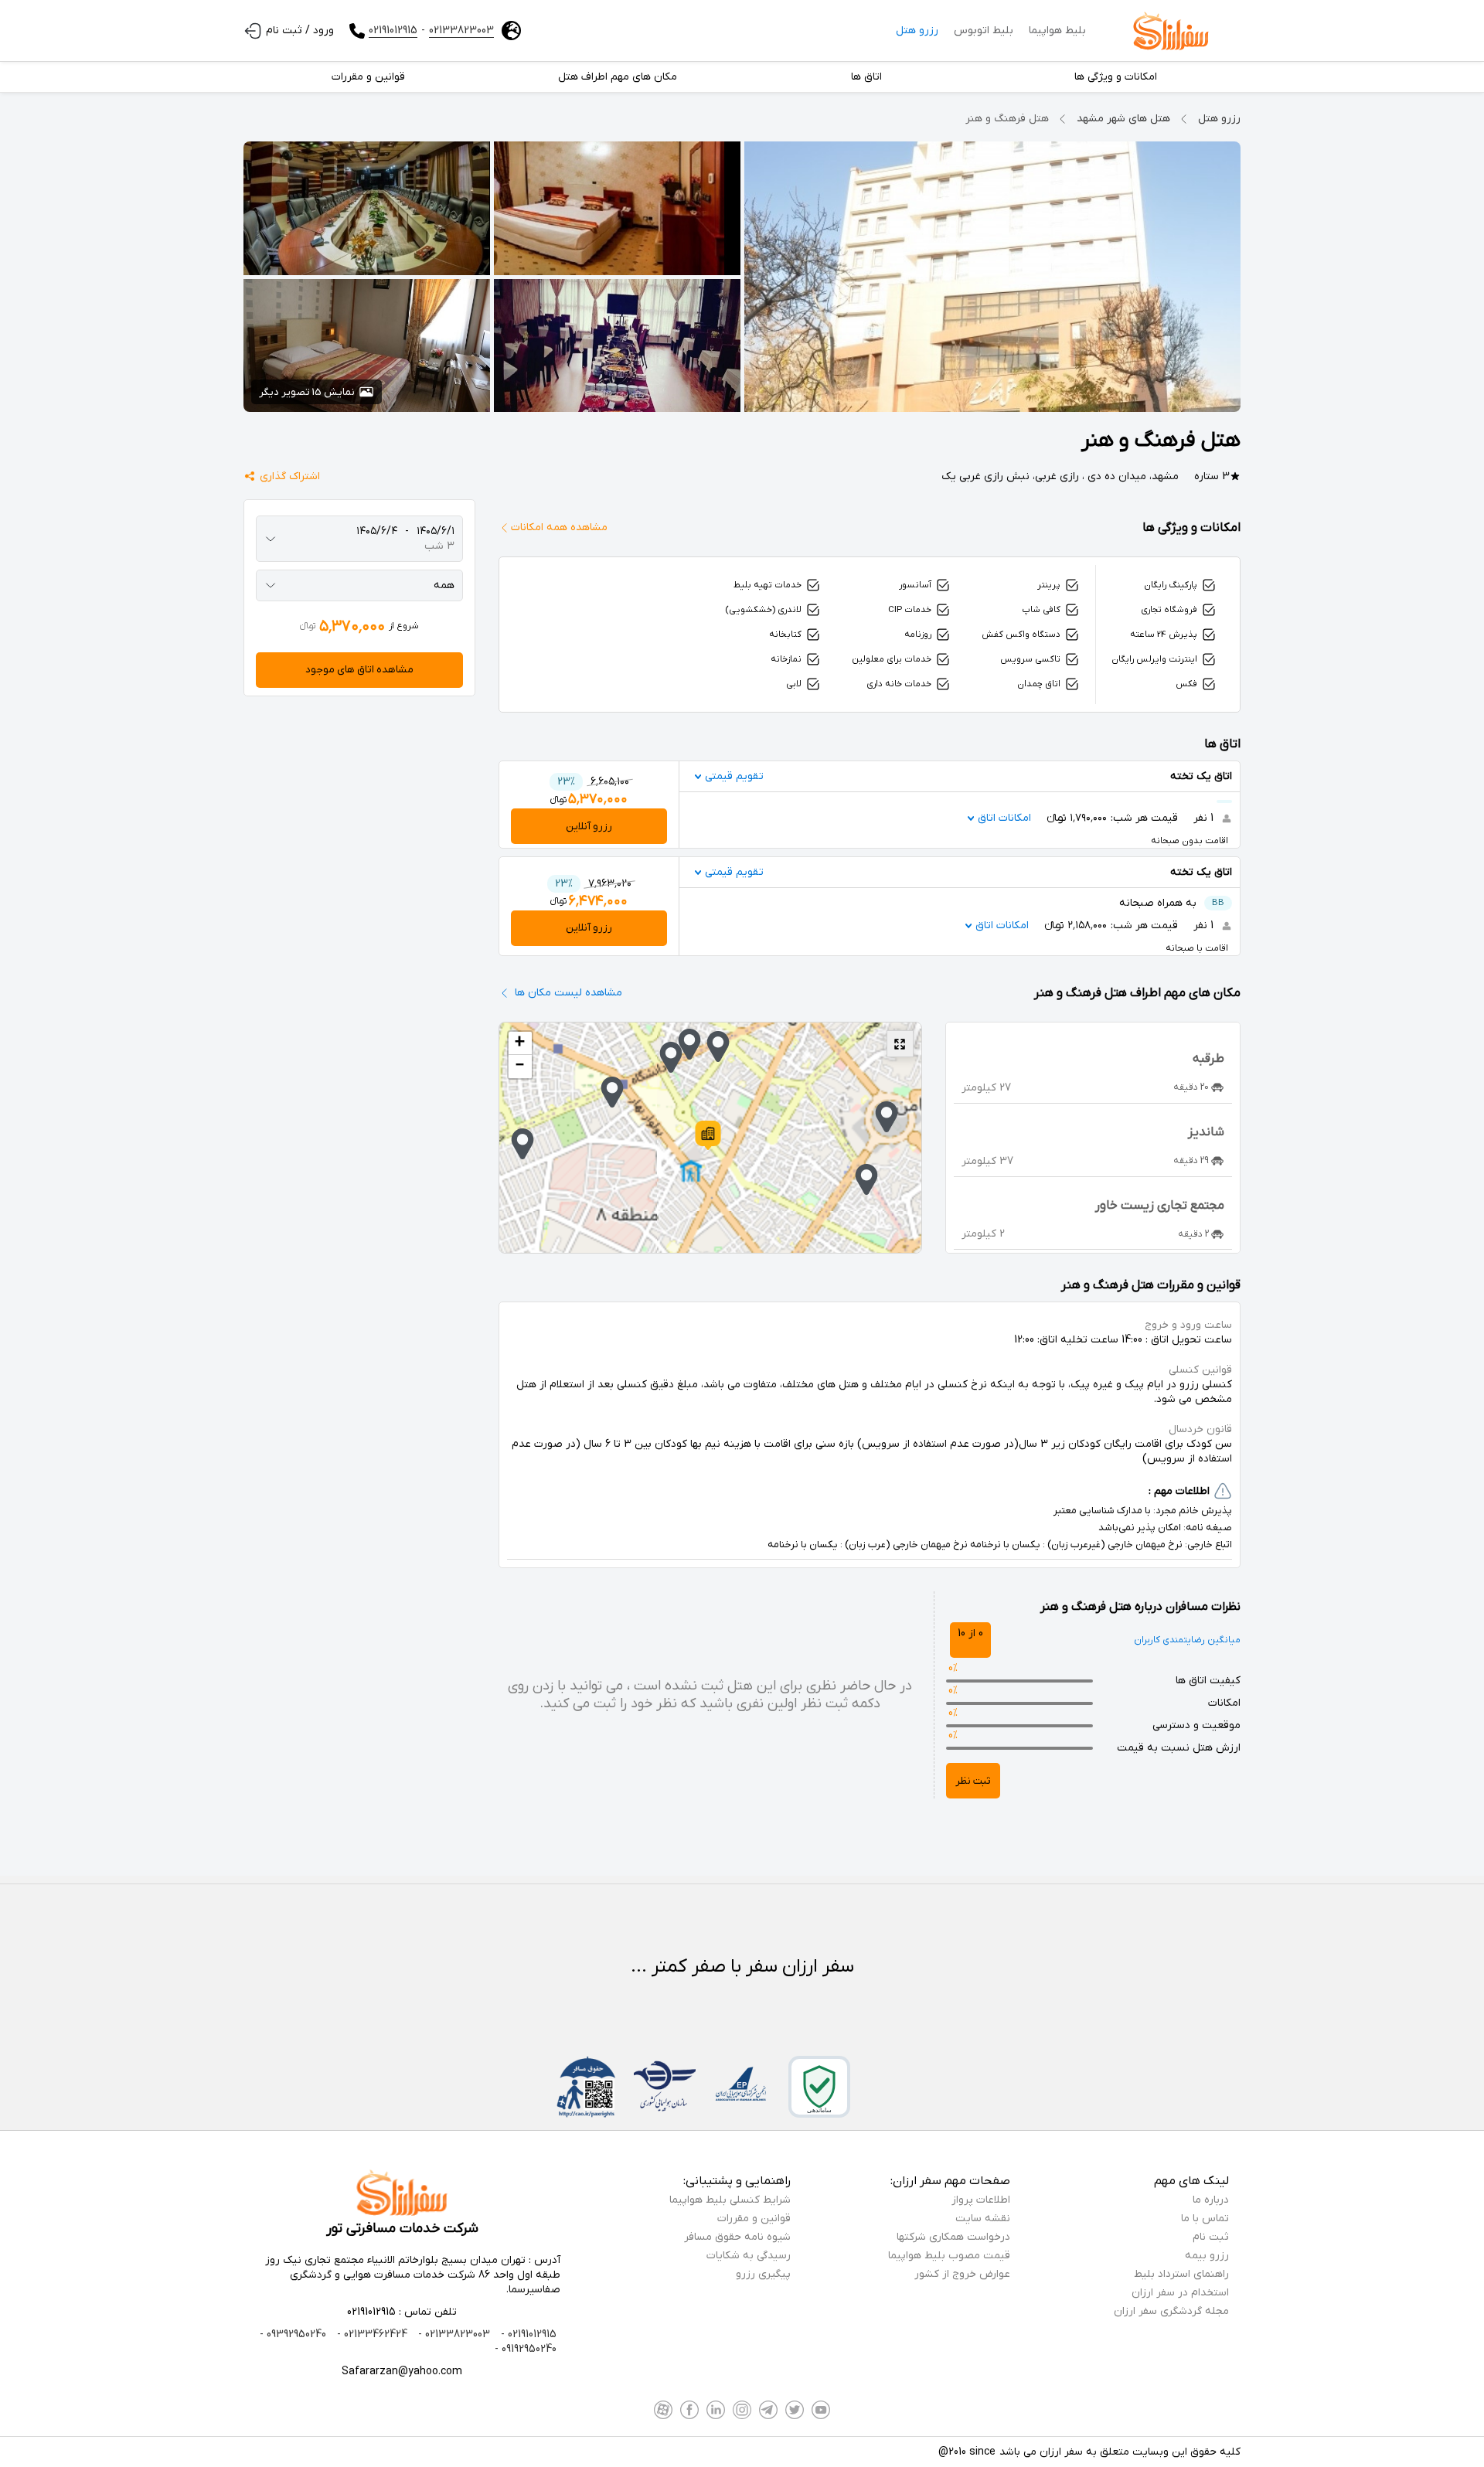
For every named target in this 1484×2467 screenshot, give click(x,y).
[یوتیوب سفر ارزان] (821, 2410)
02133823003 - (453, 2334)
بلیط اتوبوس (984, 31)
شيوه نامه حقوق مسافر (737, 2237)
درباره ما (1211, 2200)
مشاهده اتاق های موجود (359, 670)
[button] (708, 1135)
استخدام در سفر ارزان (1180, 2293)
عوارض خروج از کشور (962, 2274)
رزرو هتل (917, 31)
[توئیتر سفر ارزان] (795, 2410)
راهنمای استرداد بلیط (1181, 2274)
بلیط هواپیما (1057, 31)
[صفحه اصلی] (1171, 31)
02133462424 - (371, 2334)
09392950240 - (293, 2334)
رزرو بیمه (1207, 2256)
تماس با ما (1205, 2219)
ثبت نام (1211, 2237)
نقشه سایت (983, 2219)
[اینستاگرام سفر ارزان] (742, 2410)
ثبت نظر (973, 1781)
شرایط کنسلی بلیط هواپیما (730, 2200)
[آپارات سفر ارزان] (663, 2410)
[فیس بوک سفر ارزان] (689, 2410)
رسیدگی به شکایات (749, 2256)
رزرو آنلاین (589, 827)
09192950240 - (526, 2349)
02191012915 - (527, 2334)
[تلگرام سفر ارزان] (768, 2410)
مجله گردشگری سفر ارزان (1171, 2311)
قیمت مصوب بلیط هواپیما (949, 2256)
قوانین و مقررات (754, 2219)
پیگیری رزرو (763, 2274)
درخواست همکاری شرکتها (953, 2237)
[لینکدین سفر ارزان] (716, 2410)
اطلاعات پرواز (981, 2200)
